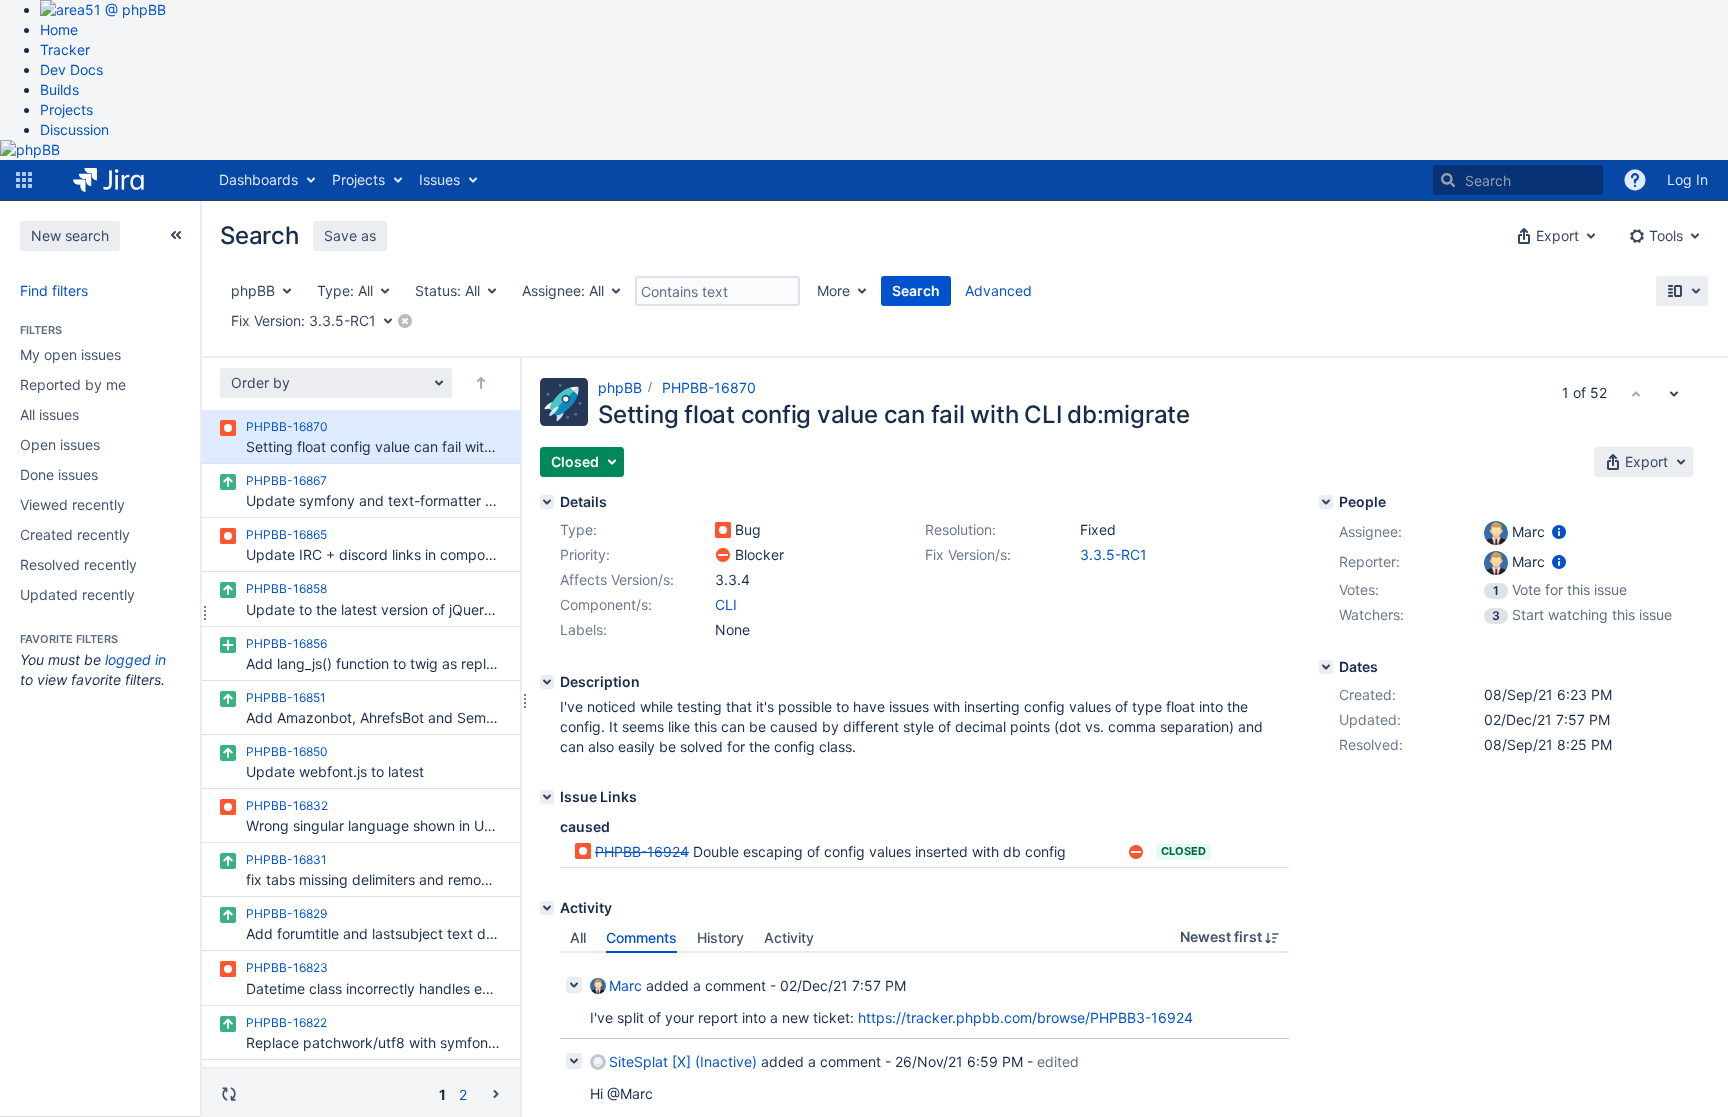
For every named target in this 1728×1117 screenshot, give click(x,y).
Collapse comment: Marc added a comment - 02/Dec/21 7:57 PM (574, 985)
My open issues (70, 354)
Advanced (998, 290)
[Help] (1635, 180)
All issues (49, 414)
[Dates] (1326, 667)
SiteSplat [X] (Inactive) (683, 1061)
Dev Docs (71, 69)
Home (59, 29)
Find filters (54, 290)
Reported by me (73, 384)
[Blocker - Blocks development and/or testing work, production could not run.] (723, 555)
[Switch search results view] (1682, 291)
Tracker (65, 49)
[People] (1326, 502)
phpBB (620, 387)
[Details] (547, 502)
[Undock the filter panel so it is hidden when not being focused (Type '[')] (176, 235)
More (833, 290)
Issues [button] (439, 179)
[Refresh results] (229, 1094)
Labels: (583, 629)
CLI (726, 604)
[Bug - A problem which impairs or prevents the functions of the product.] (723, 530)
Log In (1687, 179)
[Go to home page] (123, 180)
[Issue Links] (547, 797)
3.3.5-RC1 (1113, 554)
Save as (350, 235)
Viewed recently (72, 504)
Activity (789, 937)
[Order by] (481, 383)
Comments (641, 937)
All (578, 937)
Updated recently (77, 594)
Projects (66, 109)
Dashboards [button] (258, 179)
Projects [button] (358, 179)
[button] (24, 180)
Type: (578, 529)
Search (916, 290)
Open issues (60, 444)
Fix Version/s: (968, 554)
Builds (59, 89)
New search (70, 235)
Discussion (74, 129)
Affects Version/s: (617, 579)
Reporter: (1369, 561)
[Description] (547, 682)
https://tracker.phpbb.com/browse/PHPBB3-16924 (1025, 1017)
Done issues (59, 474)
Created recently (75, 534)
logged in (135, 659)
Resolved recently (78, 564)
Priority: (585, 554)
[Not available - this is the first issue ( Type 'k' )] (1636, 393)
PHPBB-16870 (709, 387)
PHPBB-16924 (642, 851)
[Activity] (547, 908)
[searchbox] (1518, 180)
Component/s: (606, 604)
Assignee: (1370, 531)
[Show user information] (1559, 531)
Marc (625, 985)
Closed (1183, 851)
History (720, 937)
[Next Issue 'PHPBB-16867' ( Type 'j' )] (1674, 393)
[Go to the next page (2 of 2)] (496, 1093)
